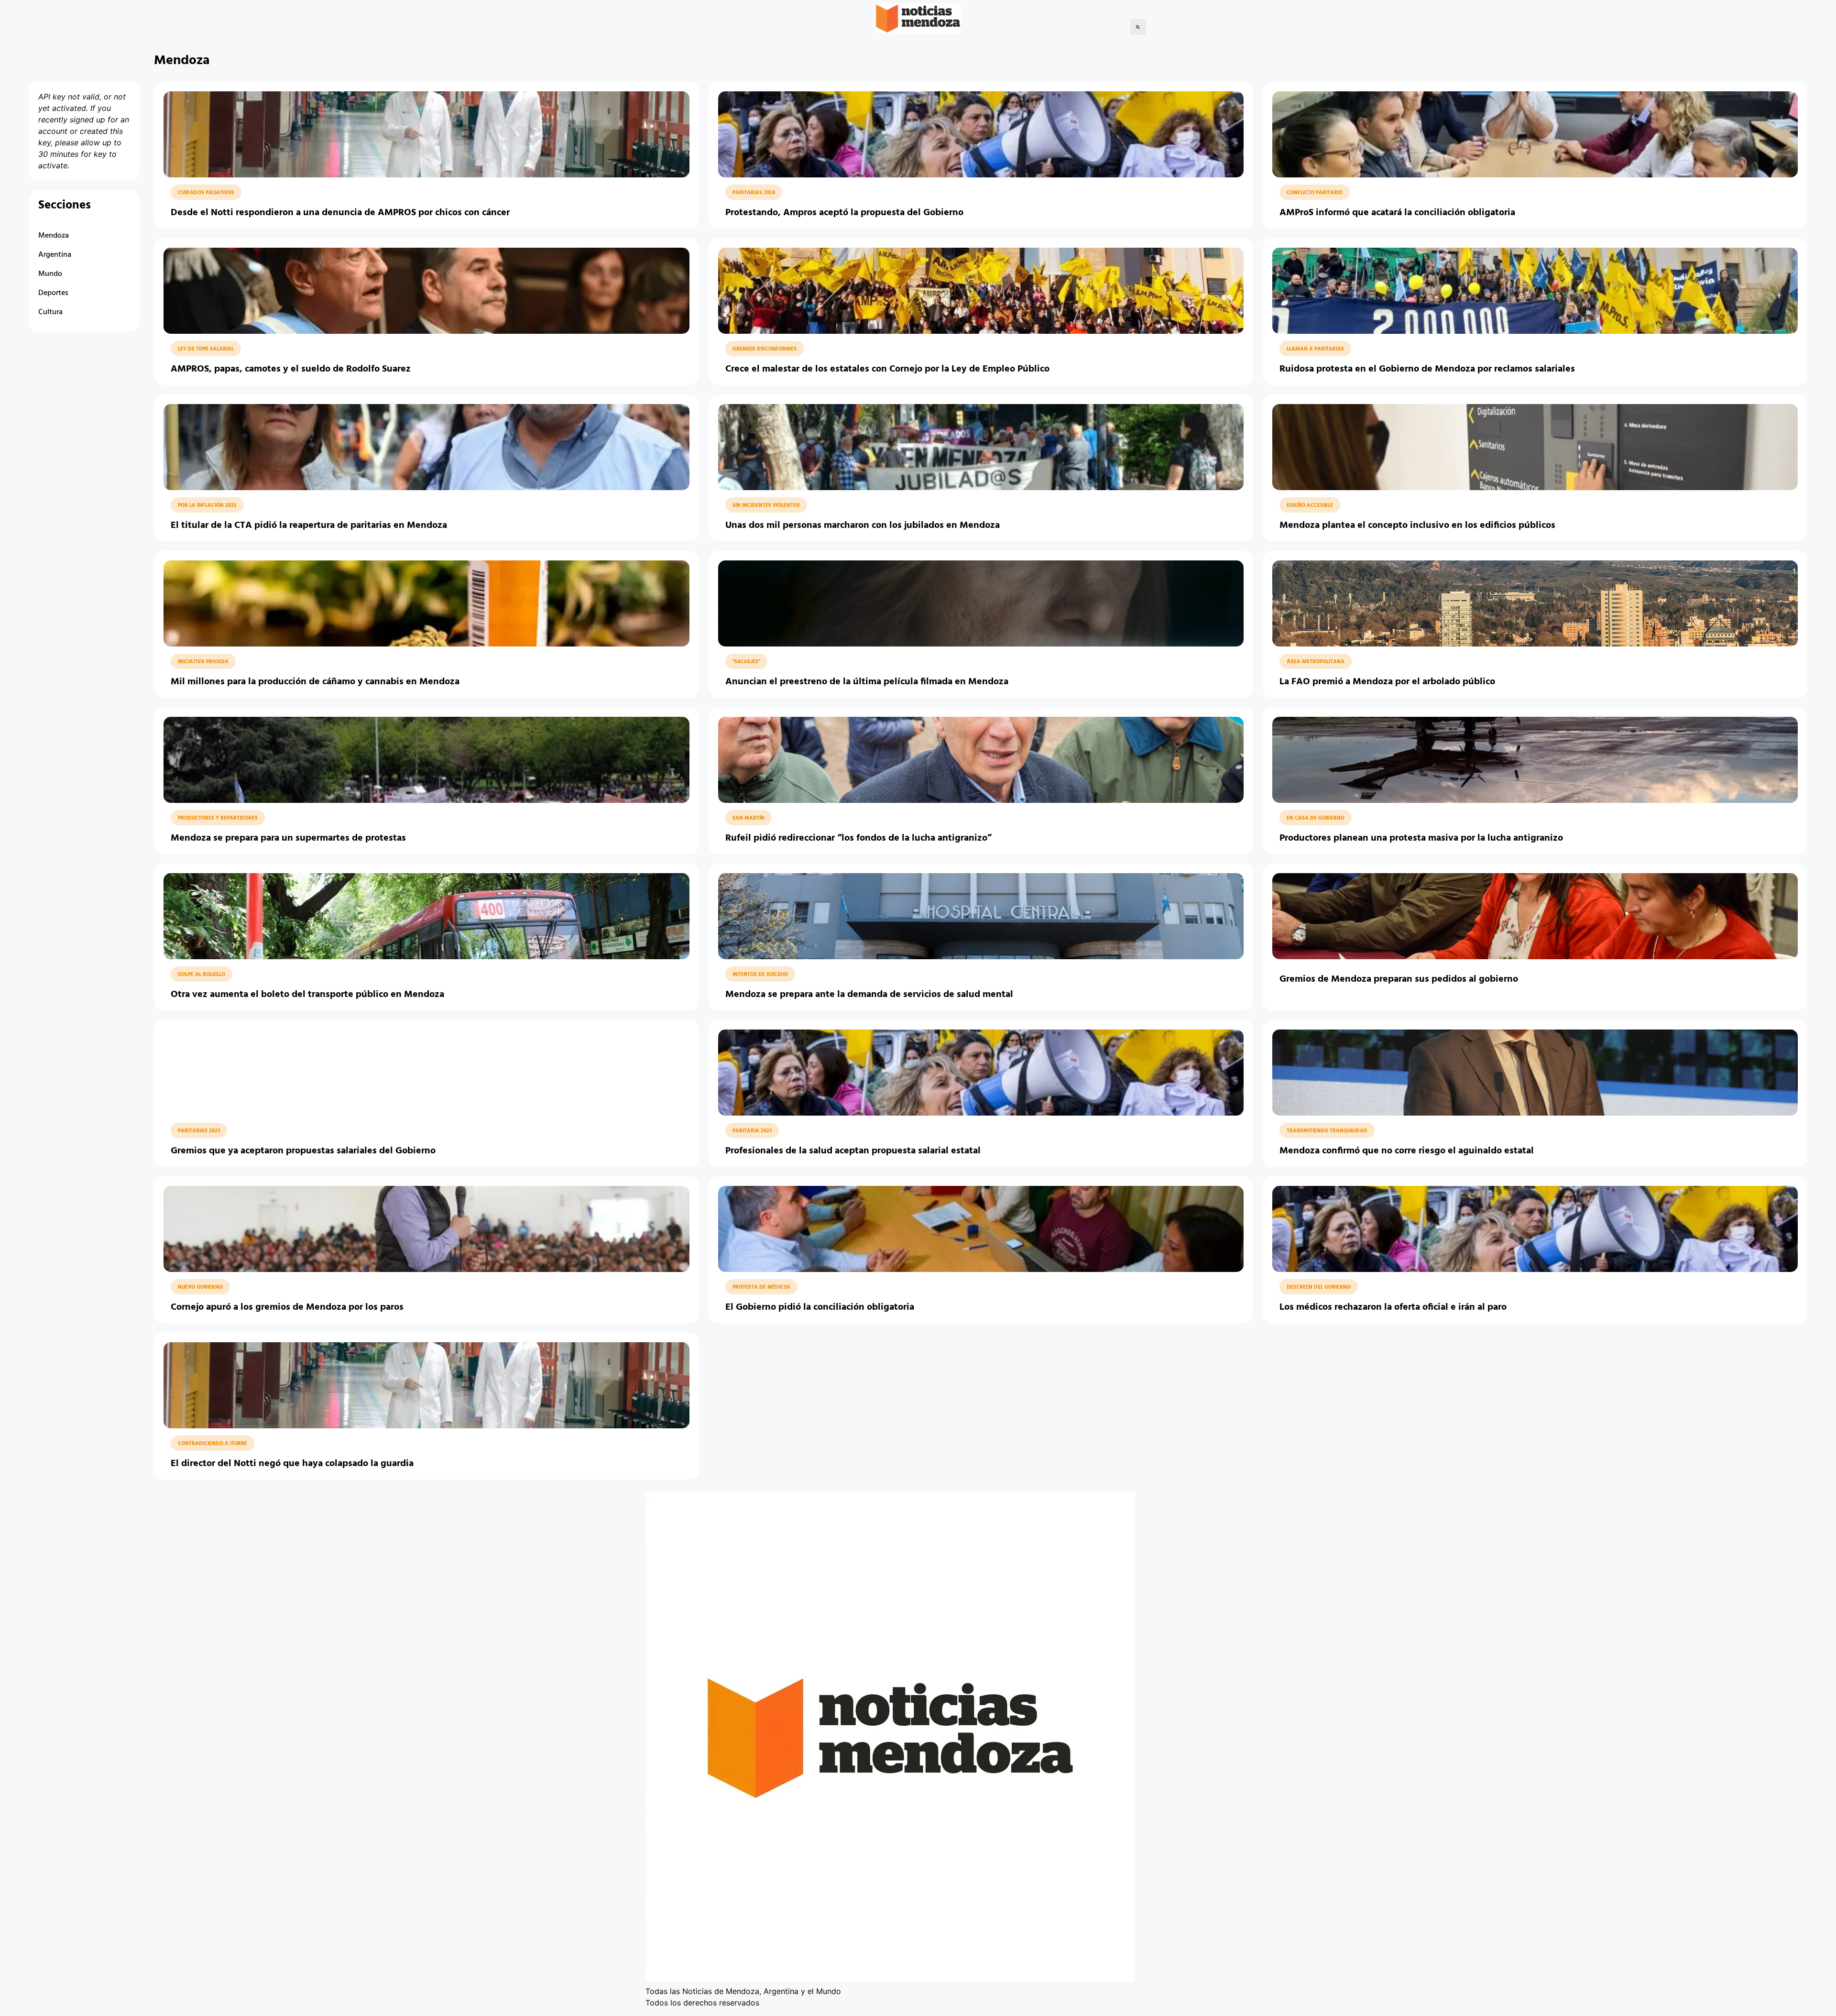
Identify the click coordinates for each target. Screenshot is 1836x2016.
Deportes (53, 293)
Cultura (50, 312)
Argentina (55, 255)
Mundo (50, 274)
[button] (1138, 27)
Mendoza (54, 236)
